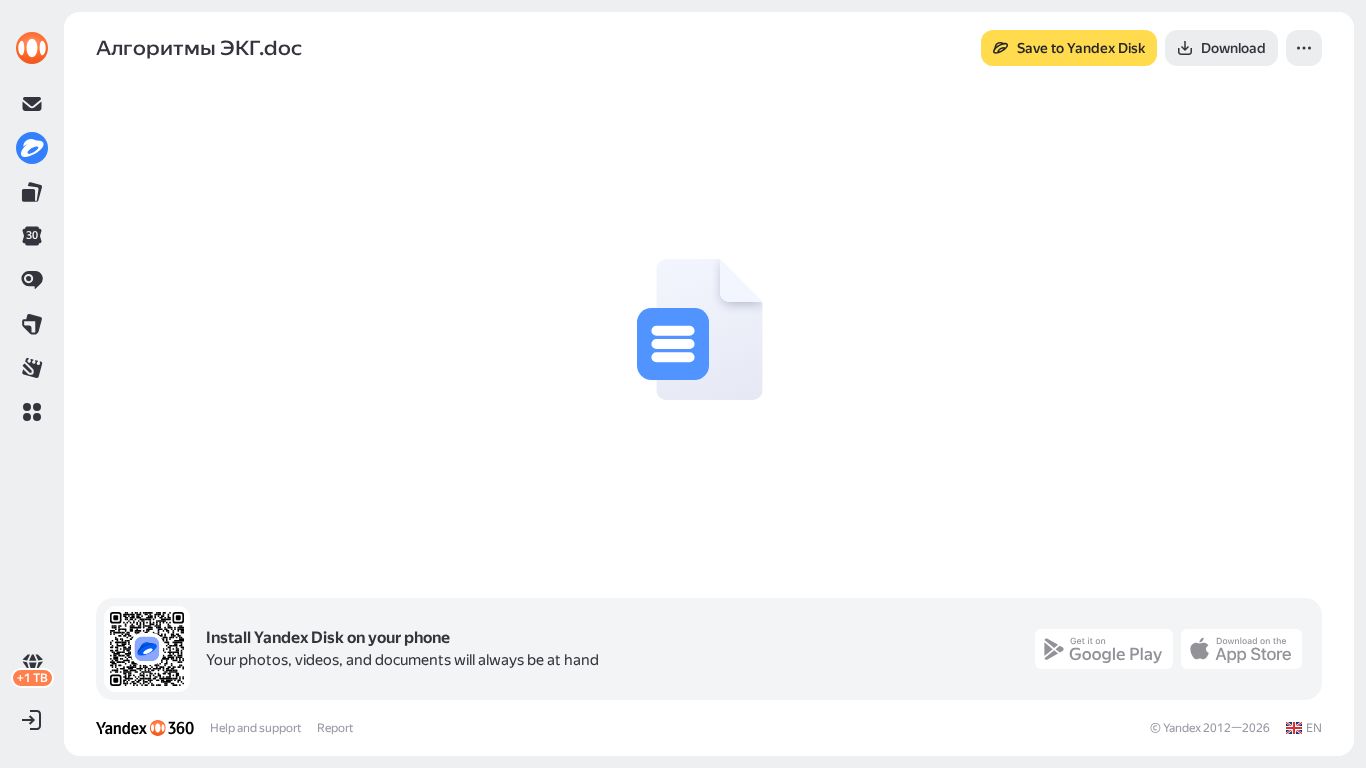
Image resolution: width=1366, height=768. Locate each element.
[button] (32, 412)
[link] (32, 48)
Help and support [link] (255, 728)
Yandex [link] (1182, 728)
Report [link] (335, 728)
